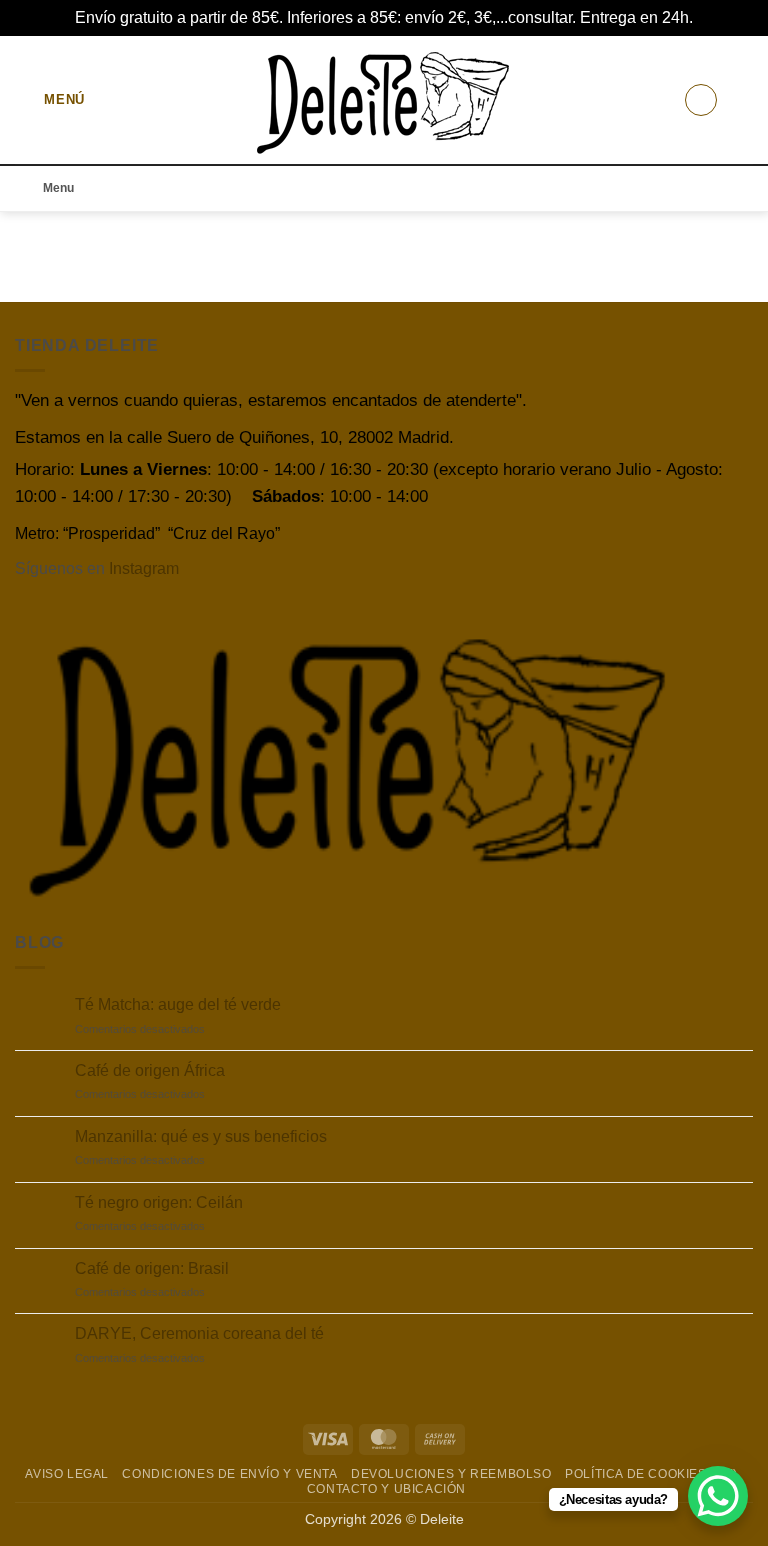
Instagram (144, 568)
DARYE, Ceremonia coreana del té (199, 1333)
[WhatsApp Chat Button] (718, 1496)
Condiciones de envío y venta (229, 1474)
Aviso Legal (67, 1474)
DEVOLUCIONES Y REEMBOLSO (451, 1474)
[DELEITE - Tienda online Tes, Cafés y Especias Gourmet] (384, 99)
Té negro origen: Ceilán (159, 1202)
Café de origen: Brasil (152, 1268)
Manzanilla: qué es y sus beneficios (201, 1136)
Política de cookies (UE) (651, 1474)
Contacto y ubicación (386, 1489)
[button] (50, 99)
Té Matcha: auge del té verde (178, 1004)
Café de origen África (150, 1070)
